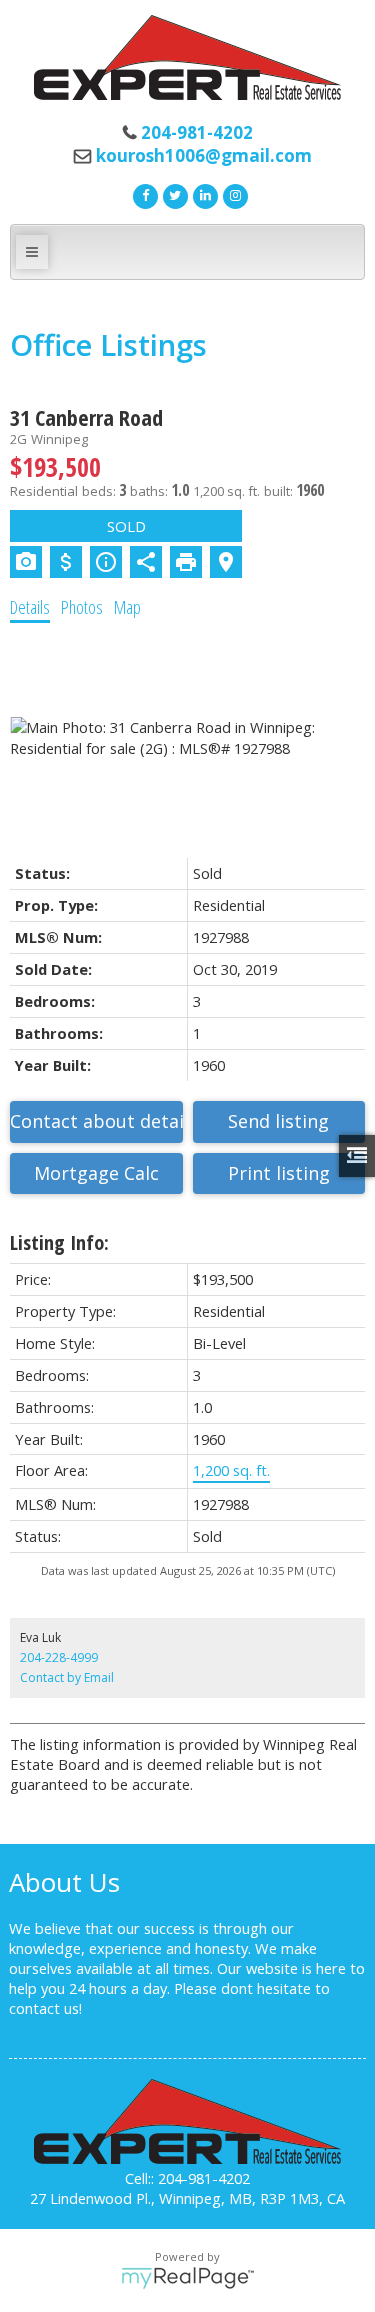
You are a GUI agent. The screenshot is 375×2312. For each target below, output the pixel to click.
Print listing (279, 1173)
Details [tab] (30, 607)
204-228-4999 (59, 1657)
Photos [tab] (82, 607)
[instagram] (233, 194)
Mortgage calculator (96, 1174)
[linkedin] (203, 194)
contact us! (45, 2008)
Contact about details (96, 1121)
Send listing (278, 1121)
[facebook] (143, 194)
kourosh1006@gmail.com (204, 155)
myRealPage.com (187, 2278)
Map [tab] (127, 607)
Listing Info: (59, 1242)
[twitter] (173, 194)
